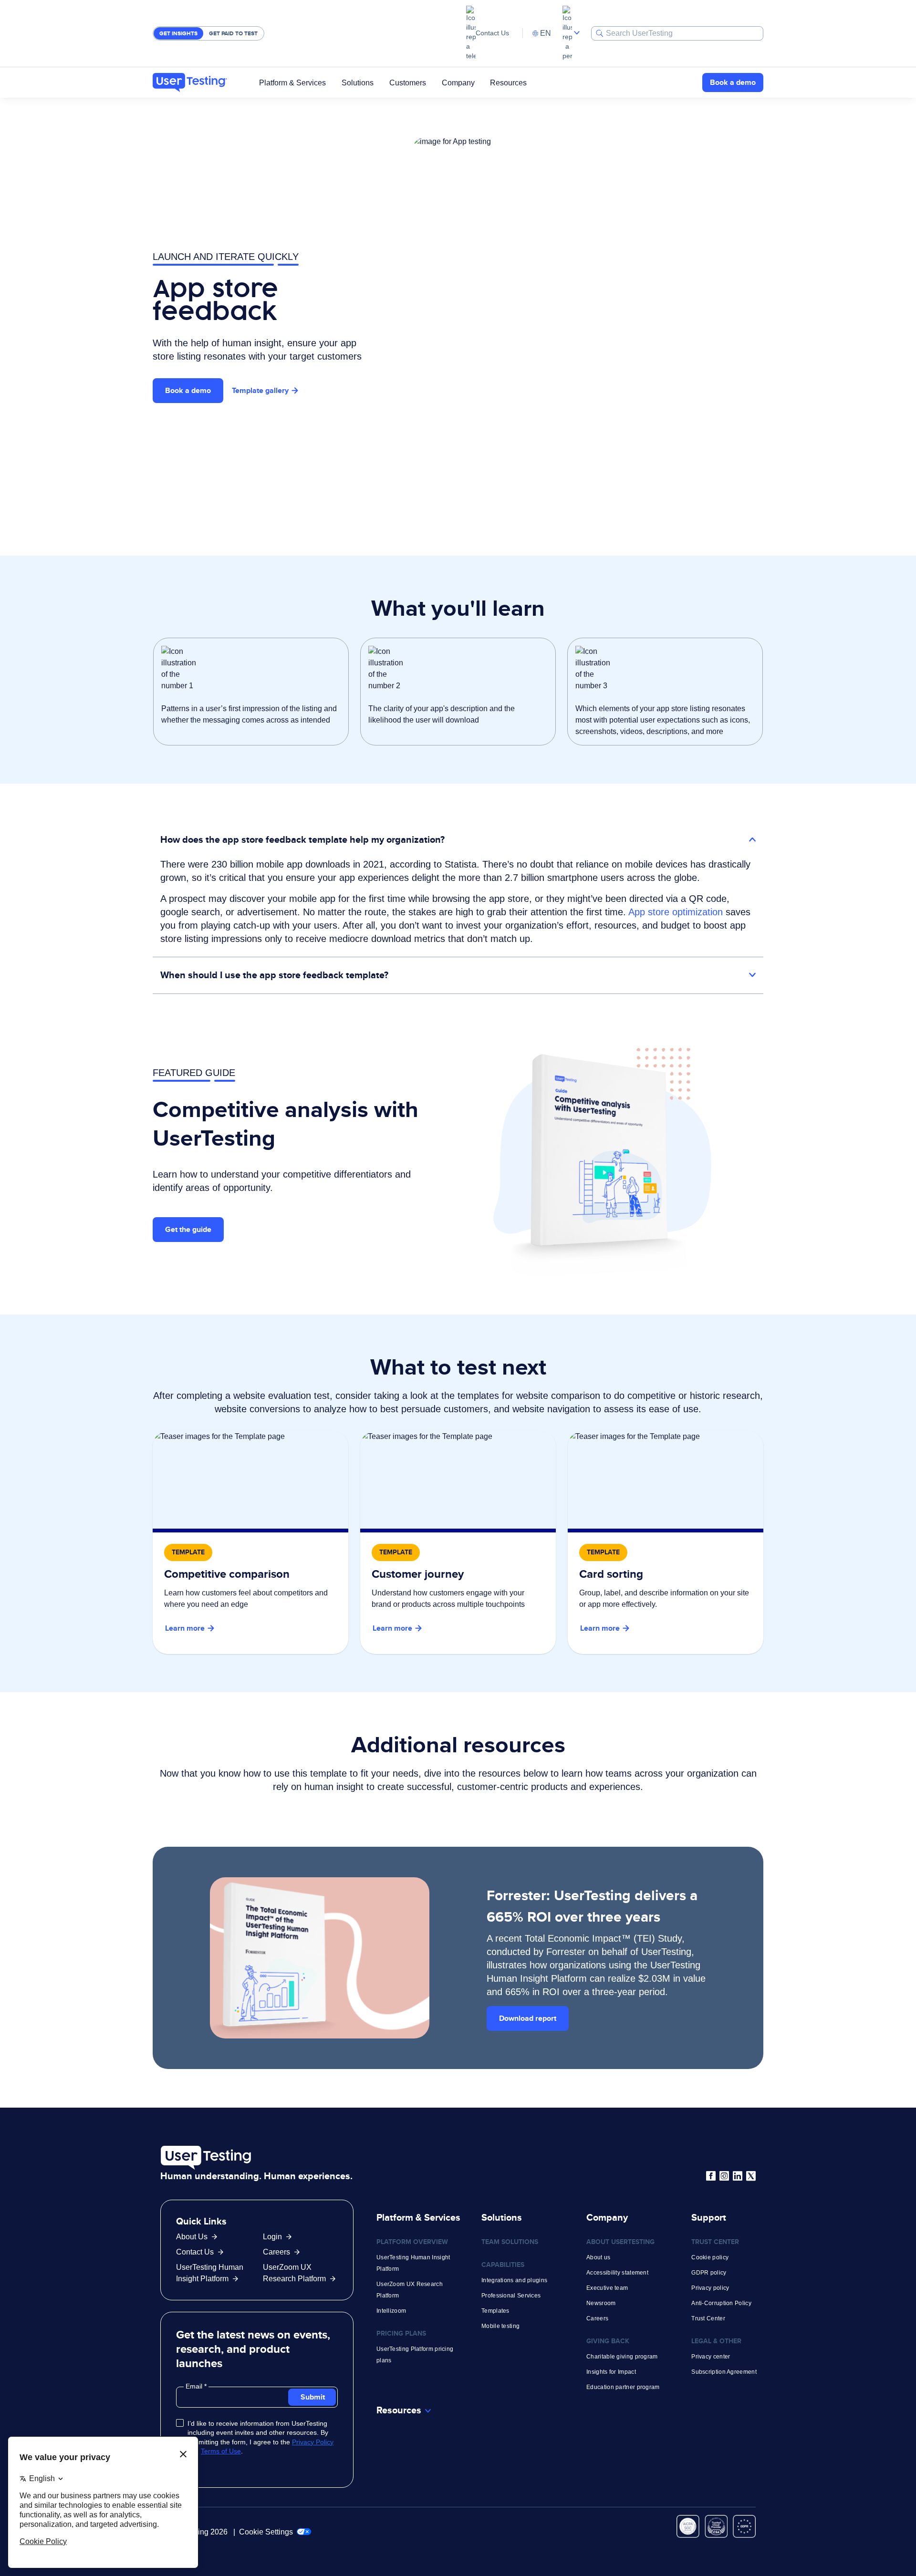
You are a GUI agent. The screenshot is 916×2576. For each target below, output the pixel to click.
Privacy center (711, 2357)
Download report (528, 2018)
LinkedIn (738, 2176)
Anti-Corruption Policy (721, 2303)
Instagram (724, 2176)
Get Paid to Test (233, 33)
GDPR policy (709, 2273)
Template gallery (260, 390)
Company (458, 82)
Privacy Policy (313, 2442)
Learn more (185, 1628)
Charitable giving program (622, 2357)
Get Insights (178, 33)
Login (272, 2237)
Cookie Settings (267, 2532)
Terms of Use (221, 2451)
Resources (508, 82)
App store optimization (676, 912)
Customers (408, 82)
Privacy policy (710, 2288)
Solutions (358, 82)
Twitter (751, 2176)
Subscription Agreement (724, 2372)
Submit (313, 2397)
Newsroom (601, 2303)
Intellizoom (391, 2311)
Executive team (607, 2288)
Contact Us (492, 33)
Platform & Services (292, 82)
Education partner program (623, 2387)
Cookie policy (710, 2257)
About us (598, 2257)
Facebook (711, 2176)
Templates (495, 2311)
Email (195, 2386)
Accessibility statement (617, 2273)
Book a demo (733, 82)
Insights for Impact (611, 2372)
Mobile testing (500, 2326)
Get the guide (188, 1229)
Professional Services (511, 2296)
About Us (192, 2237)
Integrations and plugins (514, 2280)
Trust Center (708, 2318)
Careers (276, 2252)
